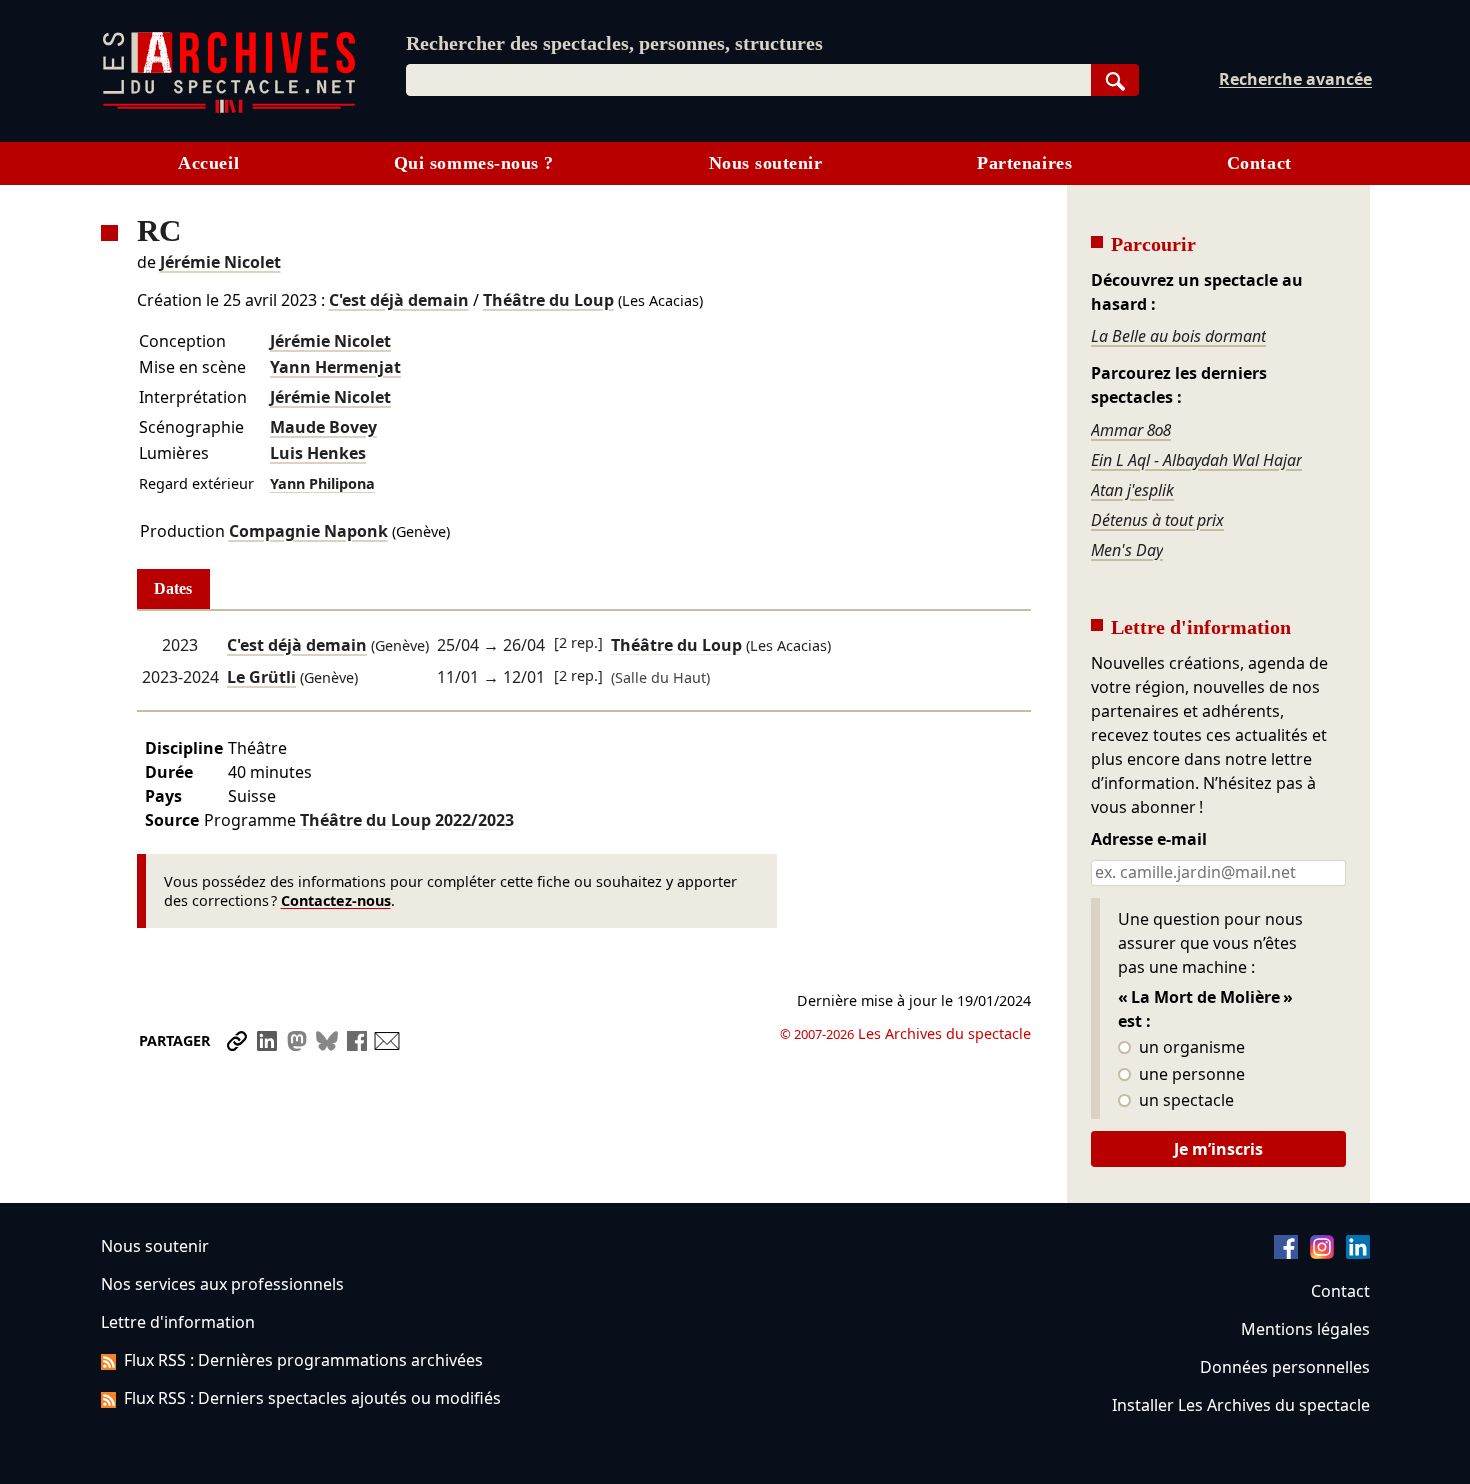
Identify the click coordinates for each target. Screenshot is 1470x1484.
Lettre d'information (178, 1322)
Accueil (208, 163)
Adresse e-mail (1149, 840)
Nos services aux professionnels (222, 1284)
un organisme (1190, 1048)
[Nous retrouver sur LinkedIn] (1358, 1253)
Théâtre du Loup (548, 300)
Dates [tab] (173, 588)
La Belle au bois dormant (1178, 336)
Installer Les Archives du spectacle (1241, 1405)
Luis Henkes (318, 453)
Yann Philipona (322, 483)
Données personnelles (1285, 1367)
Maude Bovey (323, 427)
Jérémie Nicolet (220, 262)
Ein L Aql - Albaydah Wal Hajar (1196, 460)
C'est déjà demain (399, 300)
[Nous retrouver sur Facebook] (1286, 1253)
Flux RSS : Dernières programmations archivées (303, 1360)
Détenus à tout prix (1157, 520)
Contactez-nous (336, 900)
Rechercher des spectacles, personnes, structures (614, 43)
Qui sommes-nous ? (474, 163)
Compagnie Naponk (308, 531)
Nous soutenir (766, 163)
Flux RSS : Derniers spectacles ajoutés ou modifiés (312, 1398)
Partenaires (1024, 163)
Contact (1259, 163)
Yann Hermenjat (335, 367)
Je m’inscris (1218, 1149)
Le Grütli (261, 677)
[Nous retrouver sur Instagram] (1322, 1253)
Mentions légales (1305, 1329)
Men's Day (1127, 550)
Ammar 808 (1131, 430)
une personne (1190, 1075)
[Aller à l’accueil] (229, 108)
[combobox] (748, 80)
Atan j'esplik (1132, 490)
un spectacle (1184, 1101)
